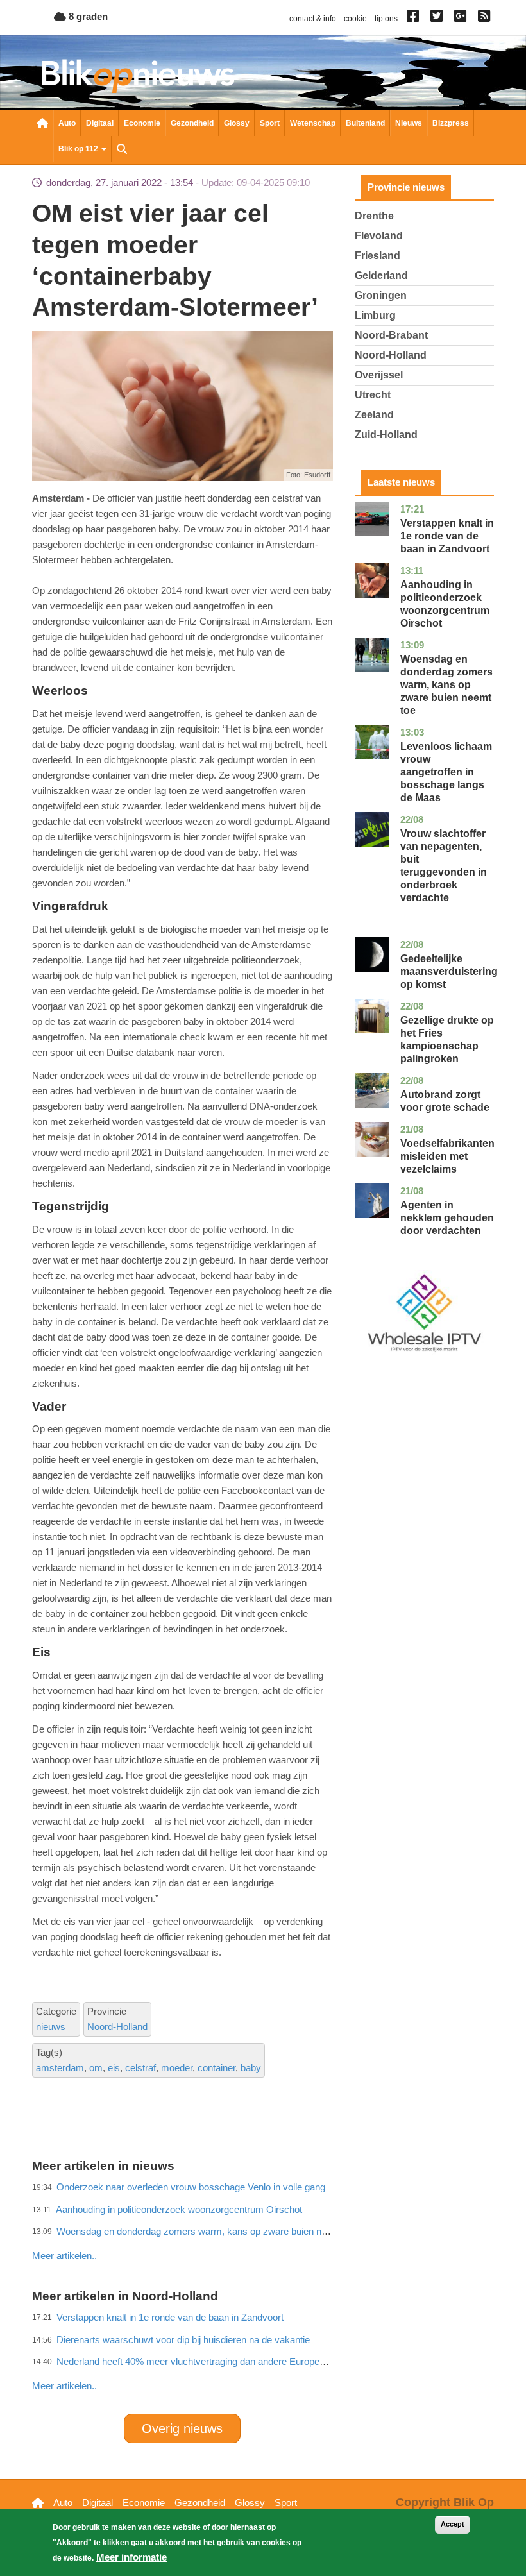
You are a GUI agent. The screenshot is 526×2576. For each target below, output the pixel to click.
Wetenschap (313, 123)
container (216, 2068)
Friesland (378, 256)
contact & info (313, 19)
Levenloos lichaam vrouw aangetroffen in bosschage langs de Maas (446, 772)
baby (251, 2068)
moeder (177, 2068)
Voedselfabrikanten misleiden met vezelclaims (447, 1156)
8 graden (87, 16)
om (96, 2068)
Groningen (381, 295)
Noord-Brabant (391, 335)
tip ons (386, 19)
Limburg (375, 315)
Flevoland (379, 236)
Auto (67, 123)
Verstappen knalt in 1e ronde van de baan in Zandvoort (447, 536)
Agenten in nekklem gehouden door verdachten (447, 1218)
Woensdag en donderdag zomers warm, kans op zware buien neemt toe (446, 685)
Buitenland (365, 123)
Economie (142, 123)
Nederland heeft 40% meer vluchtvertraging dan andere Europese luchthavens (220, 2361)
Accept (453, 2524)
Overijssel (379, 375)
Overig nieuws (182, 2428)
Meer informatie (131, 2557)
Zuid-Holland (386, 435)
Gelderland (381, 275)
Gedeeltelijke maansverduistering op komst (449, 971)
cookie (355, 19)
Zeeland (374, 415)
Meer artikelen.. (64, 2386)
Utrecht (373, 395)
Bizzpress (451, 123)
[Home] (138, 76)
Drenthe (374, 216)
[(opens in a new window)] (415, 19)
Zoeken (122, 150)
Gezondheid (192, 123)
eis (114, 2068)
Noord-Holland (117, 2027)
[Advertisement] (266, 2228)
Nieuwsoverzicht (42, 124)
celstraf (140, 2068)
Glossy (237, 123)
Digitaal (100, 123)
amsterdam (60, 2068)
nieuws (51, 2027)
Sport (270, 123)
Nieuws (409, 123)
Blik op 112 (79, 149)
